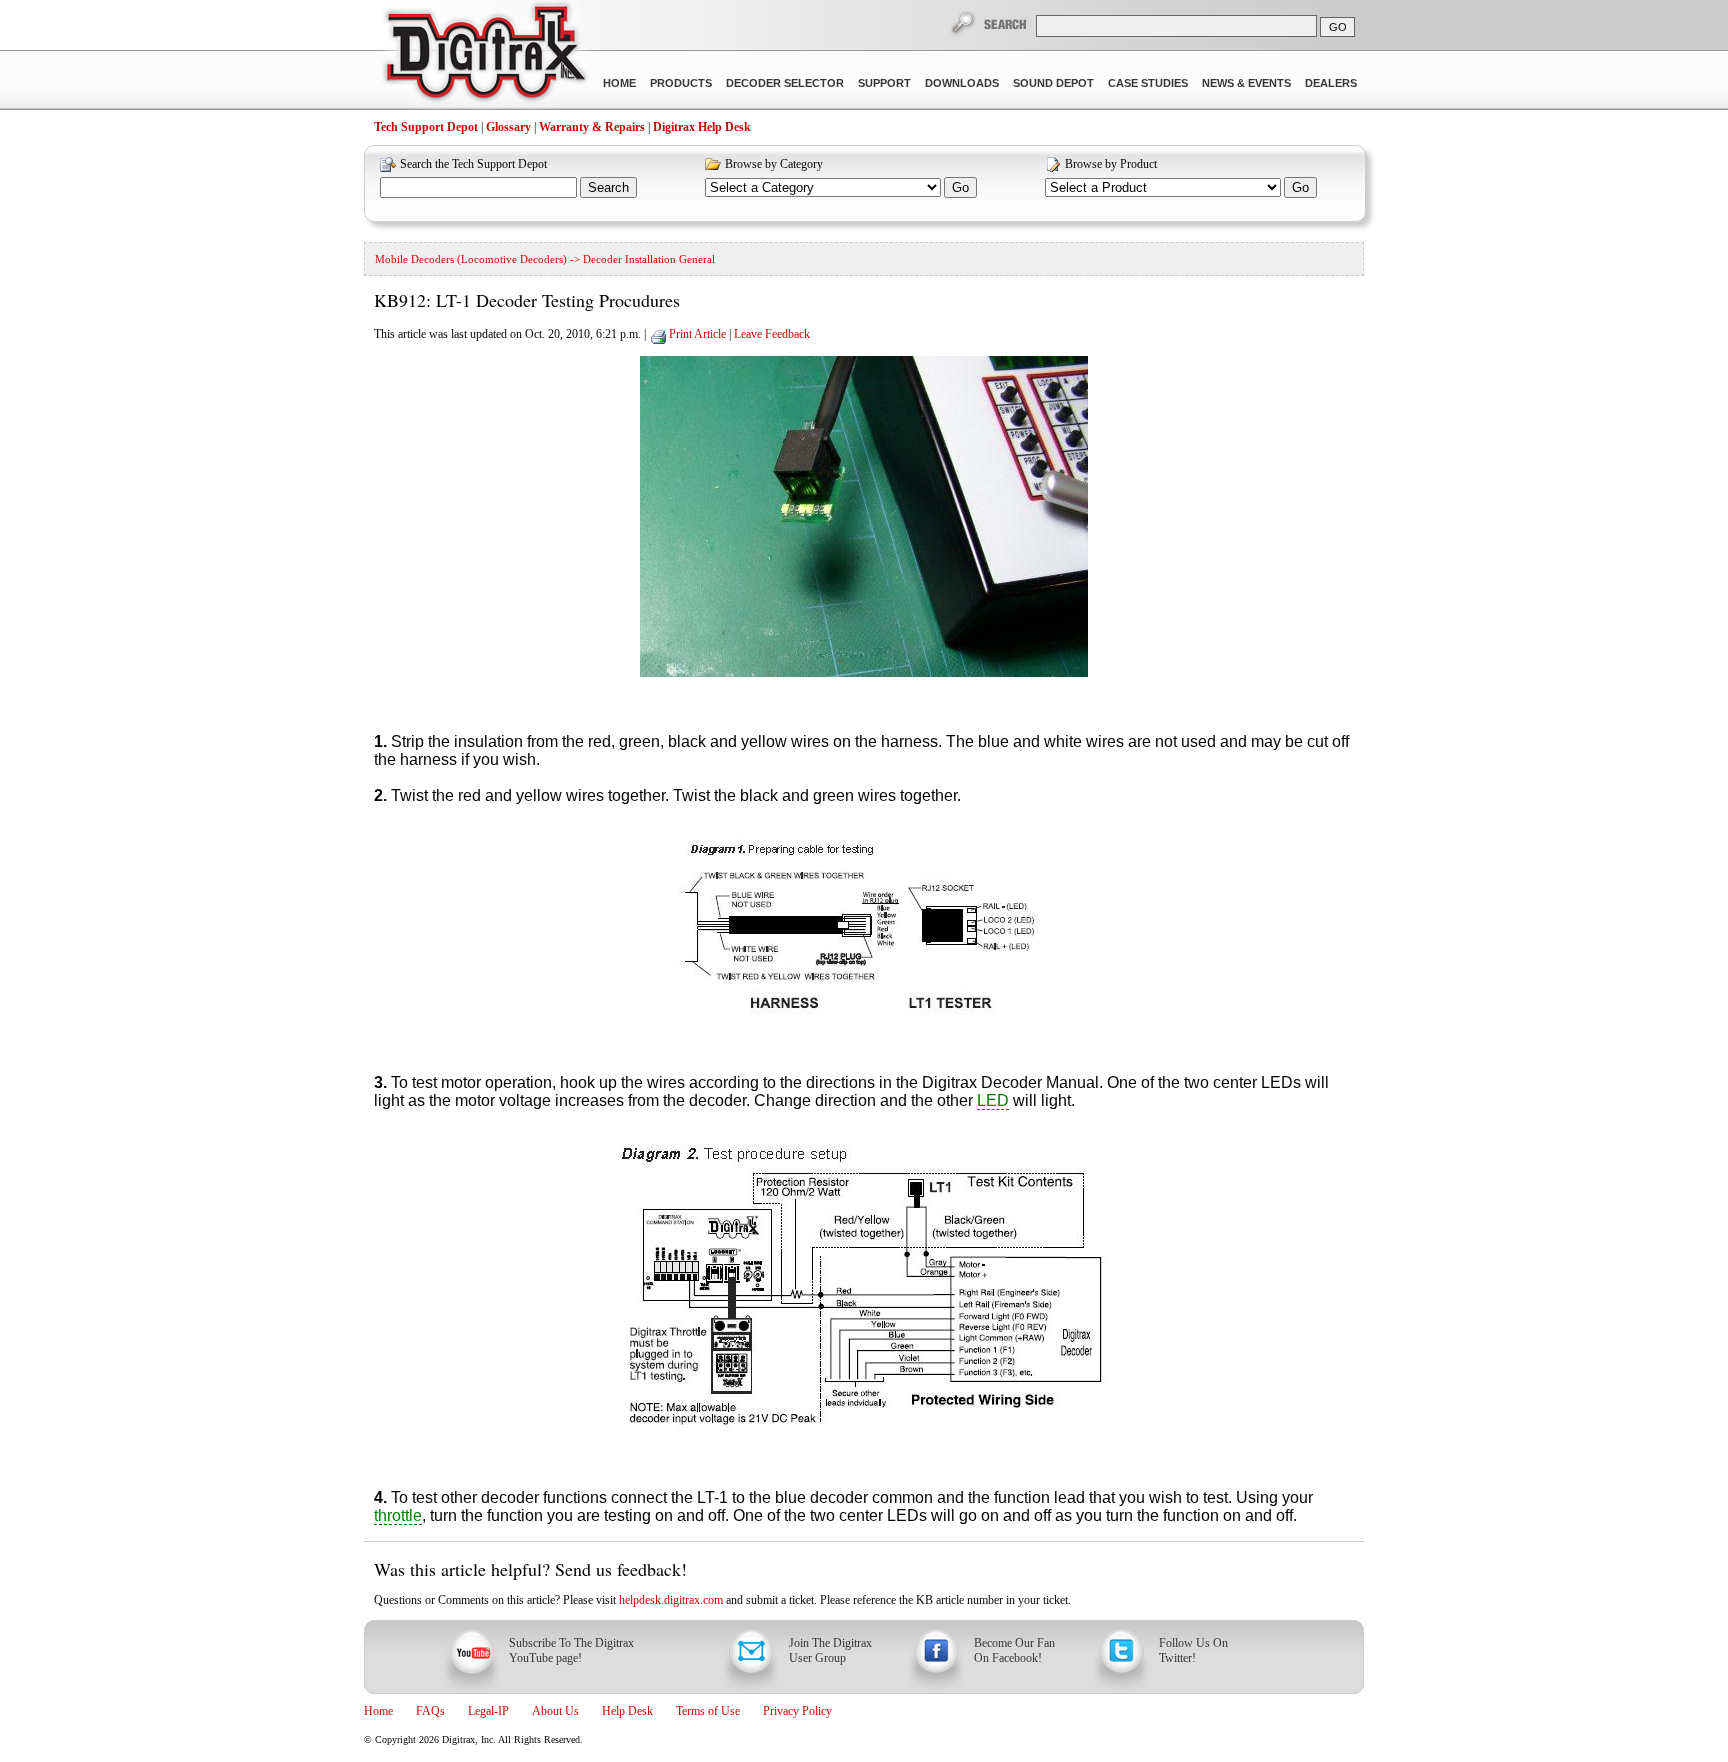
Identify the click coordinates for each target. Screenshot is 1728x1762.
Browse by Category (774, 164)
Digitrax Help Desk (702, 127)
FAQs (430, 1711)
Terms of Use (708, 1711)
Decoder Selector (785, 83)
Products (681, 83)
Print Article (697, 334)
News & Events (1246, 83)
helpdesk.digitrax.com (671, 1600)
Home (619, 83)
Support (884, 83)
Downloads (962, 83)
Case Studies (1148, 83)
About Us (555, 1711)
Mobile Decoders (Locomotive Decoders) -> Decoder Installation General (545, 259)
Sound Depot (1053, 83)
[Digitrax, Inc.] (484, 56)
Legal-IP (488, 1711)
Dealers (1331, 83)
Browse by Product (1111, 164)
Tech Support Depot (426, 127)
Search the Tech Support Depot (473, 164)
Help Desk (627, 1711)
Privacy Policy (797, 1711)
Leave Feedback (772, 334)
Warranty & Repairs (592, 127)
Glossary (508, 127)
